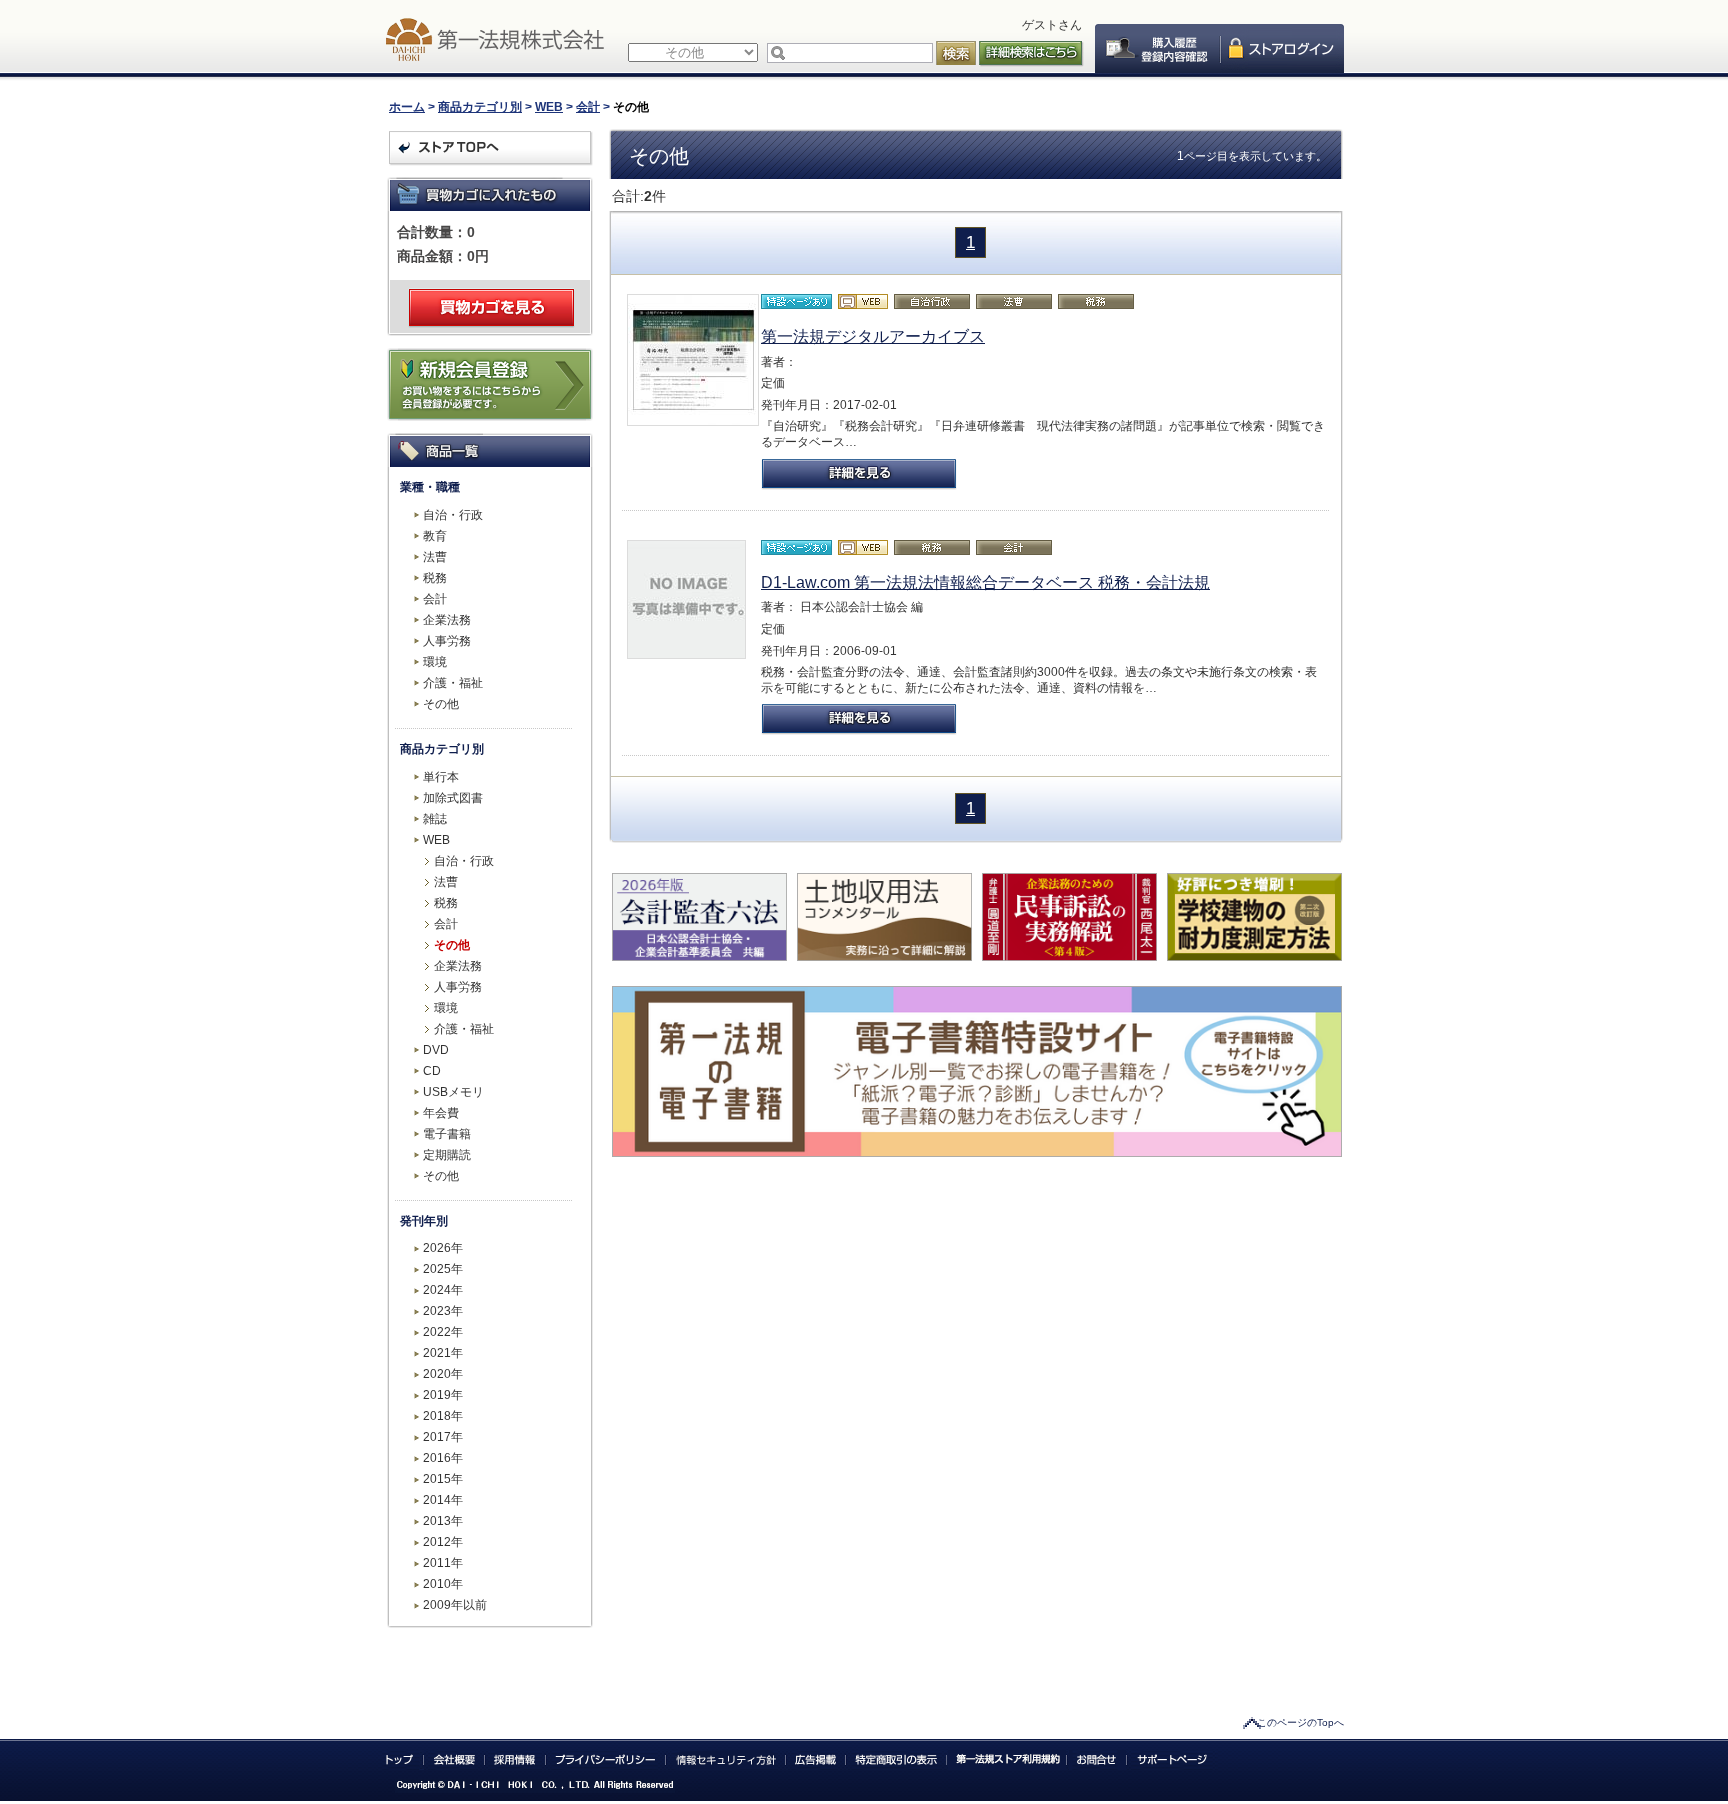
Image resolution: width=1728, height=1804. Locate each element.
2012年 (443, 1542)
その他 (441, 704)
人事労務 (447, 641)
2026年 (443, 1248)
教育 (435, 536)
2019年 (443, 1395)
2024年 (443, 1290)
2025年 (443, 1269)
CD (432, 1071)
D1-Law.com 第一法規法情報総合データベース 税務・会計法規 (985, 582)
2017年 (443, 1437)
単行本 (441, 777)
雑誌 (435, 819)
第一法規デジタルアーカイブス (873, 336)
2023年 (443, 1311)
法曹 (435, 557)
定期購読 (447, 1155)
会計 (588, 107)
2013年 (443, 1521)
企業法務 (447, 620)
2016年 (443, 1458)
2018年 (443, 1416)
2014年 (443, 1500)
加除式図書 (453, 798)
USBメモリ (453, 1092)
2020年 (443, 1374)
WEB (549, 107)
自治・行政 (453, 515)
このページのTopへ (1300, 1722)
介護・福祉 (453, 683)
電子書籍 (447, 1134)
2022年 (443, 1332)
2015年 (443, 1479)
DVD (436, 1050)
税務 (435, 578)
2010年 (443, 1584)
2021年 (443, 1353)
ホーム (407, 107)
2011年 (443, 1563)
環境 (435, 662)
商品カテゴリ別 (480, 107)
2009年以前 (455, 1605)
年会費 (441, 1113)
